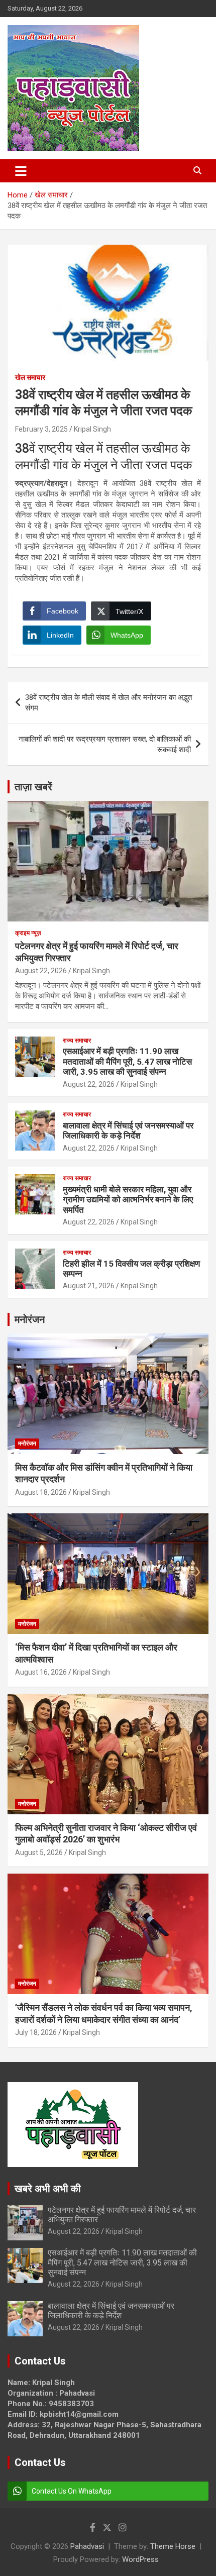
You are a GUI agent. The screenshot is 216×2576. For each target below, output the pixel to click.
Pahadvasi (87, 2546)
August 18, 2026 (41, 1492)
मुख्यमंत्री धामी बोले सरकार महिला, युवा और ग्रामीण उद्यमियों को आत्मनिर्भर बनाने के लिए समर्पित (128, 1200)
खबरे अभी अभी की (48, 2189)
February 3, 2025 (41, 429)
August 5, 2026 (39, 1852)
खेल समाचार (30, 377)
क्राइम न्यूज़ (28, 933)
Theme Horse (173, 2546)
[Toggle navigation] (21, 171)
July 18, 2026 (36, 2032)
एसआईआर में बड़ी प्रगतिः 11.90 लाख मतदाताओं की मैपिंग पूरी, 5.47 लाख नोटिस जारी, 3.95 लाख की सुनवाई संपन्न (127, 1061)
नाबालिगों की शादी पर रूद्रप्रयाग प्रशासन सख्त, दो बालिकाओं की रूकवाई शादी (105, 744)
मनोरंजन (30, 1319)
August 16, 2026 (41, 1672)
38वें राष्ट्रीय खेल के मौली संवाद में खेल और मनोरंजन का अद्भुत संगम (109, 703)
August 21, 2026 (89, 1286)
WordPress (140, 2559)
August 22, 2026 (41, 971)
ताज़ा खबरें (33, 787)
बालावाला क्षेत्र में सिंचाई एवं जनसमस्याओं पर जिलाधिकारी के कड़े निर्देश (128, 1130)
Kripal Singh (92, 429)
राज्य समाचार (77, 1041)
